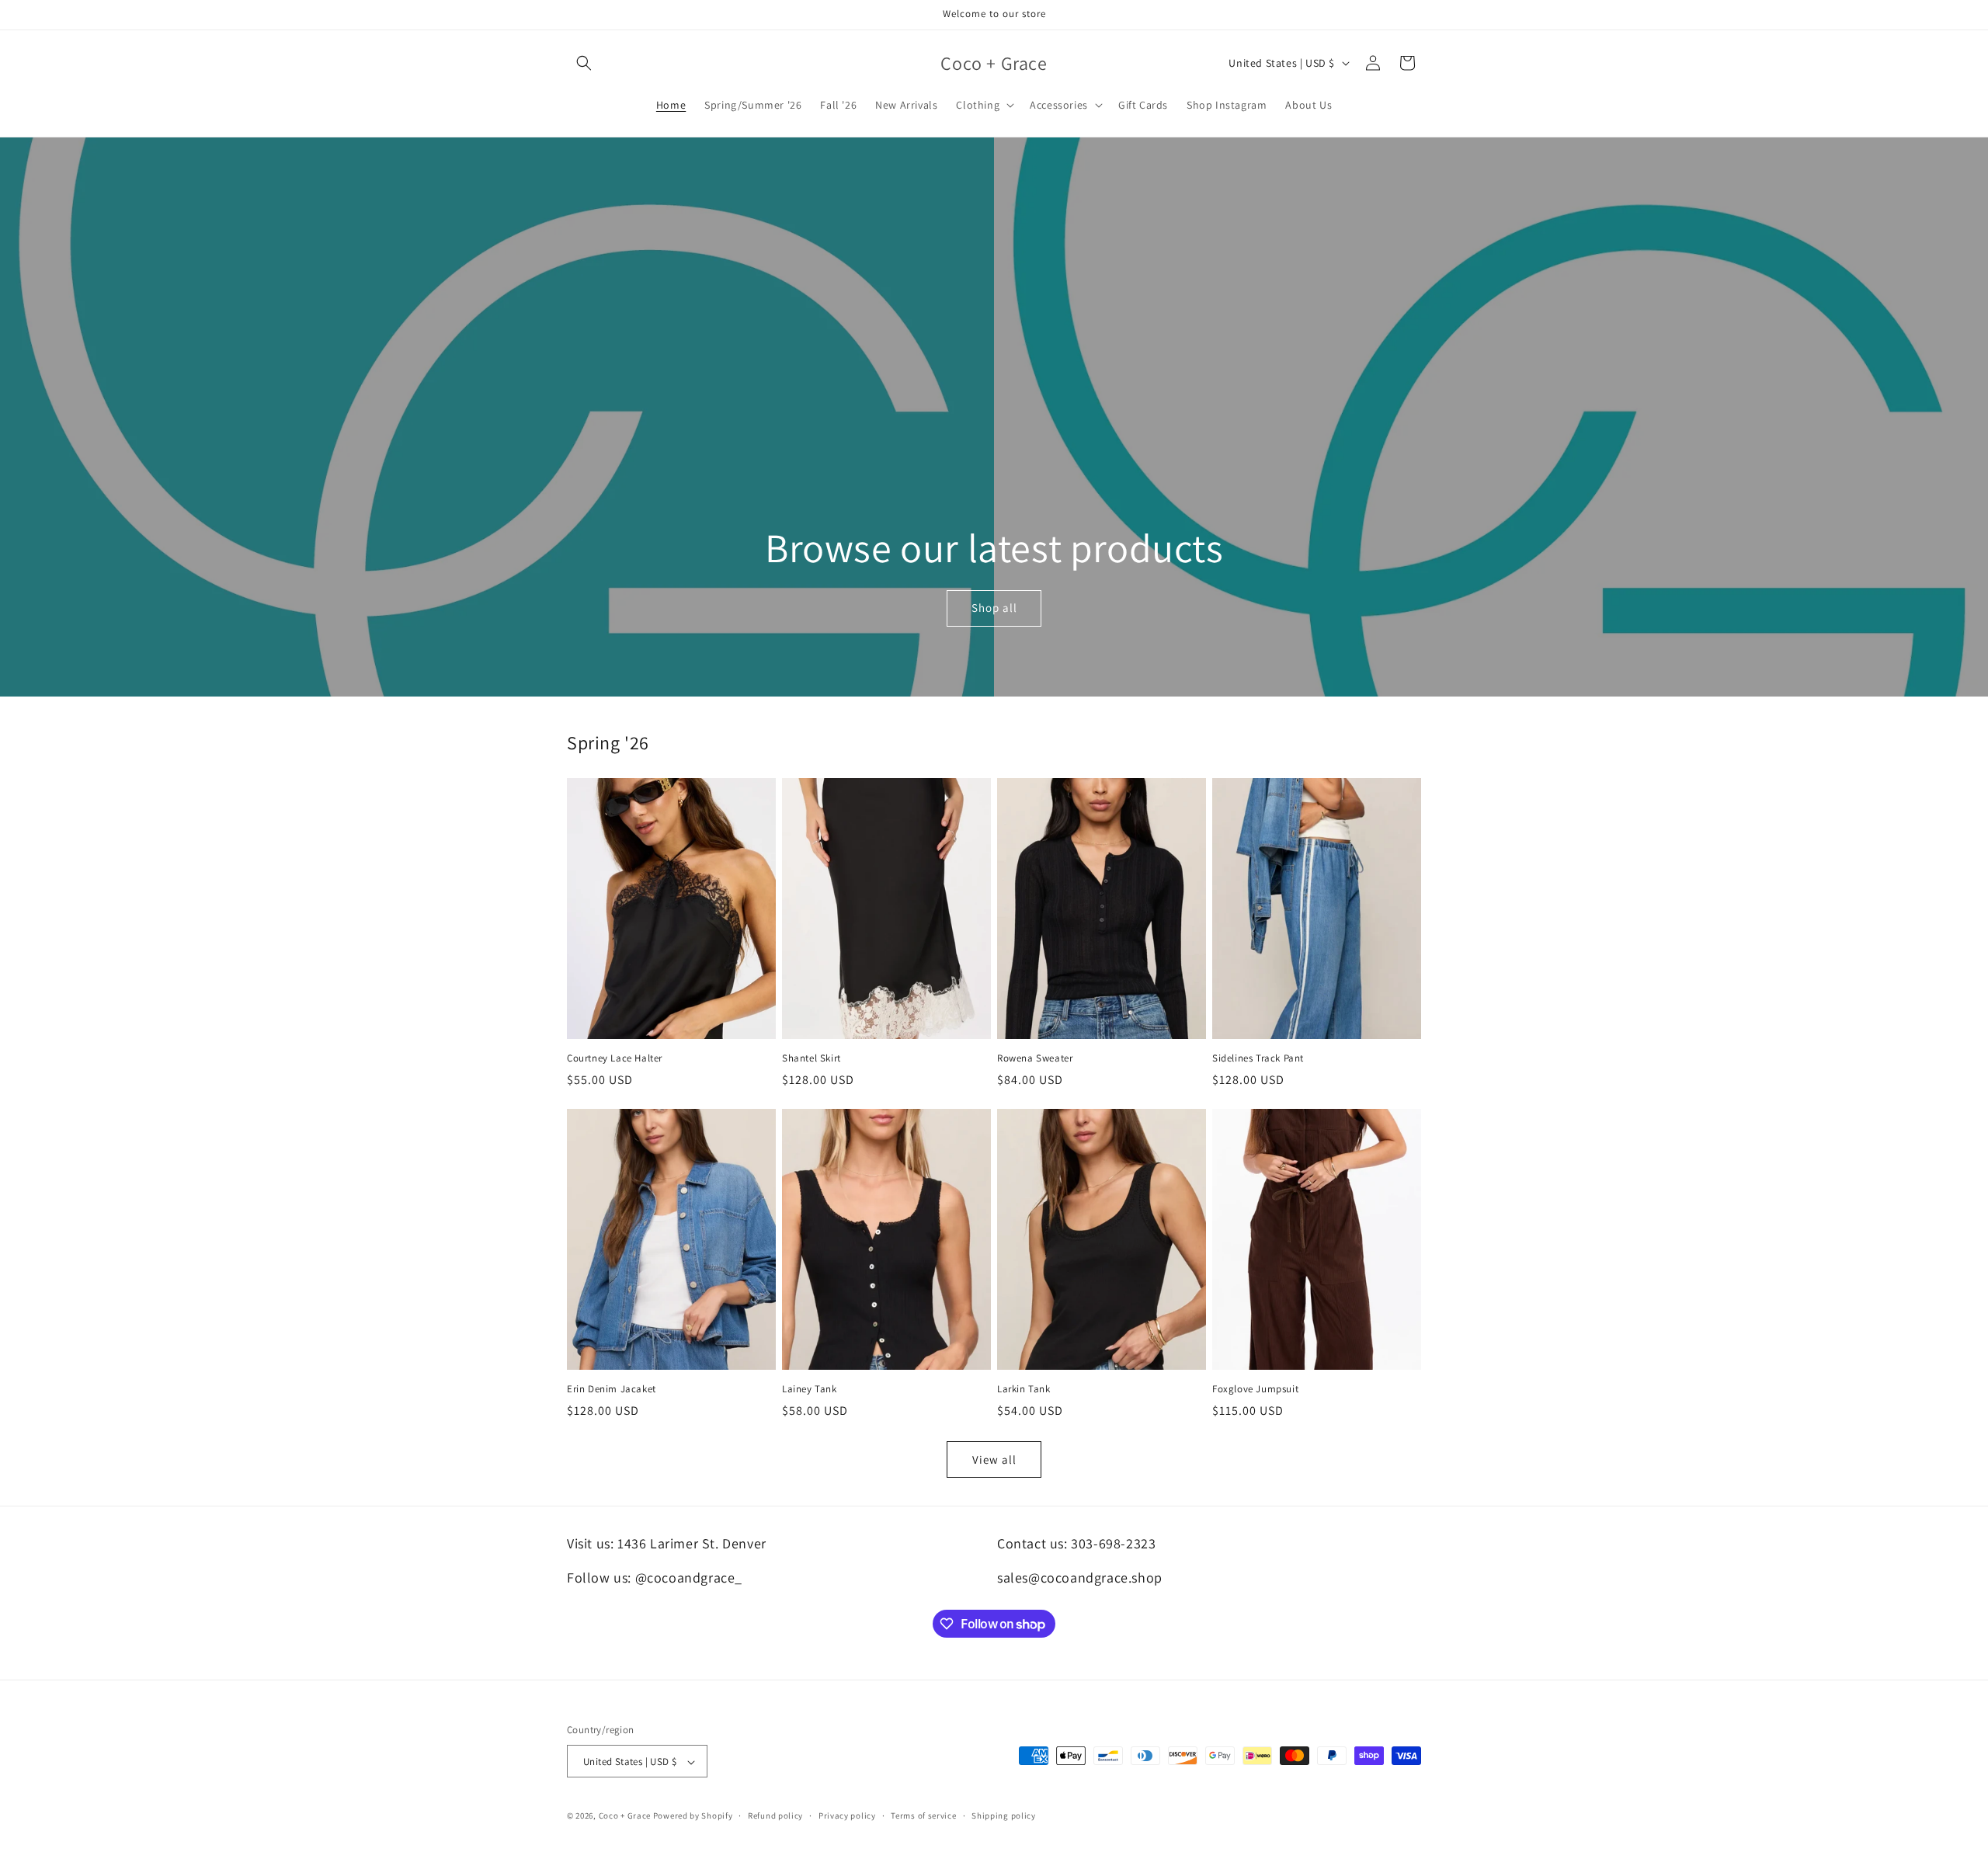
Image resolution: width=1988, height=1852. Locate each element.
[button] (584, 63)
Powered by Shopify (693, 1816)
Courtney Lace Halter (615, 1058)
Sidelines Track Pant (1258, 1058)
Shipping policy (1004, 1816)
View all (994, 1459)
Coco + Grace (625, 1816)
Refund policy (775, 1816)
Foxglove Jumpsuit (1255, 1389)
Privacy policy (847, 1816)
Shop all (994, 608)
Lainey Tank (810, 1389)
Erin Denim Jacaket (612, 1389)
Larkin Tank (1024, 1389)
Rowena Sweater (1035, 1058)
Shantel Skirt (812, 1058)
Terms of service (923, 1816)
